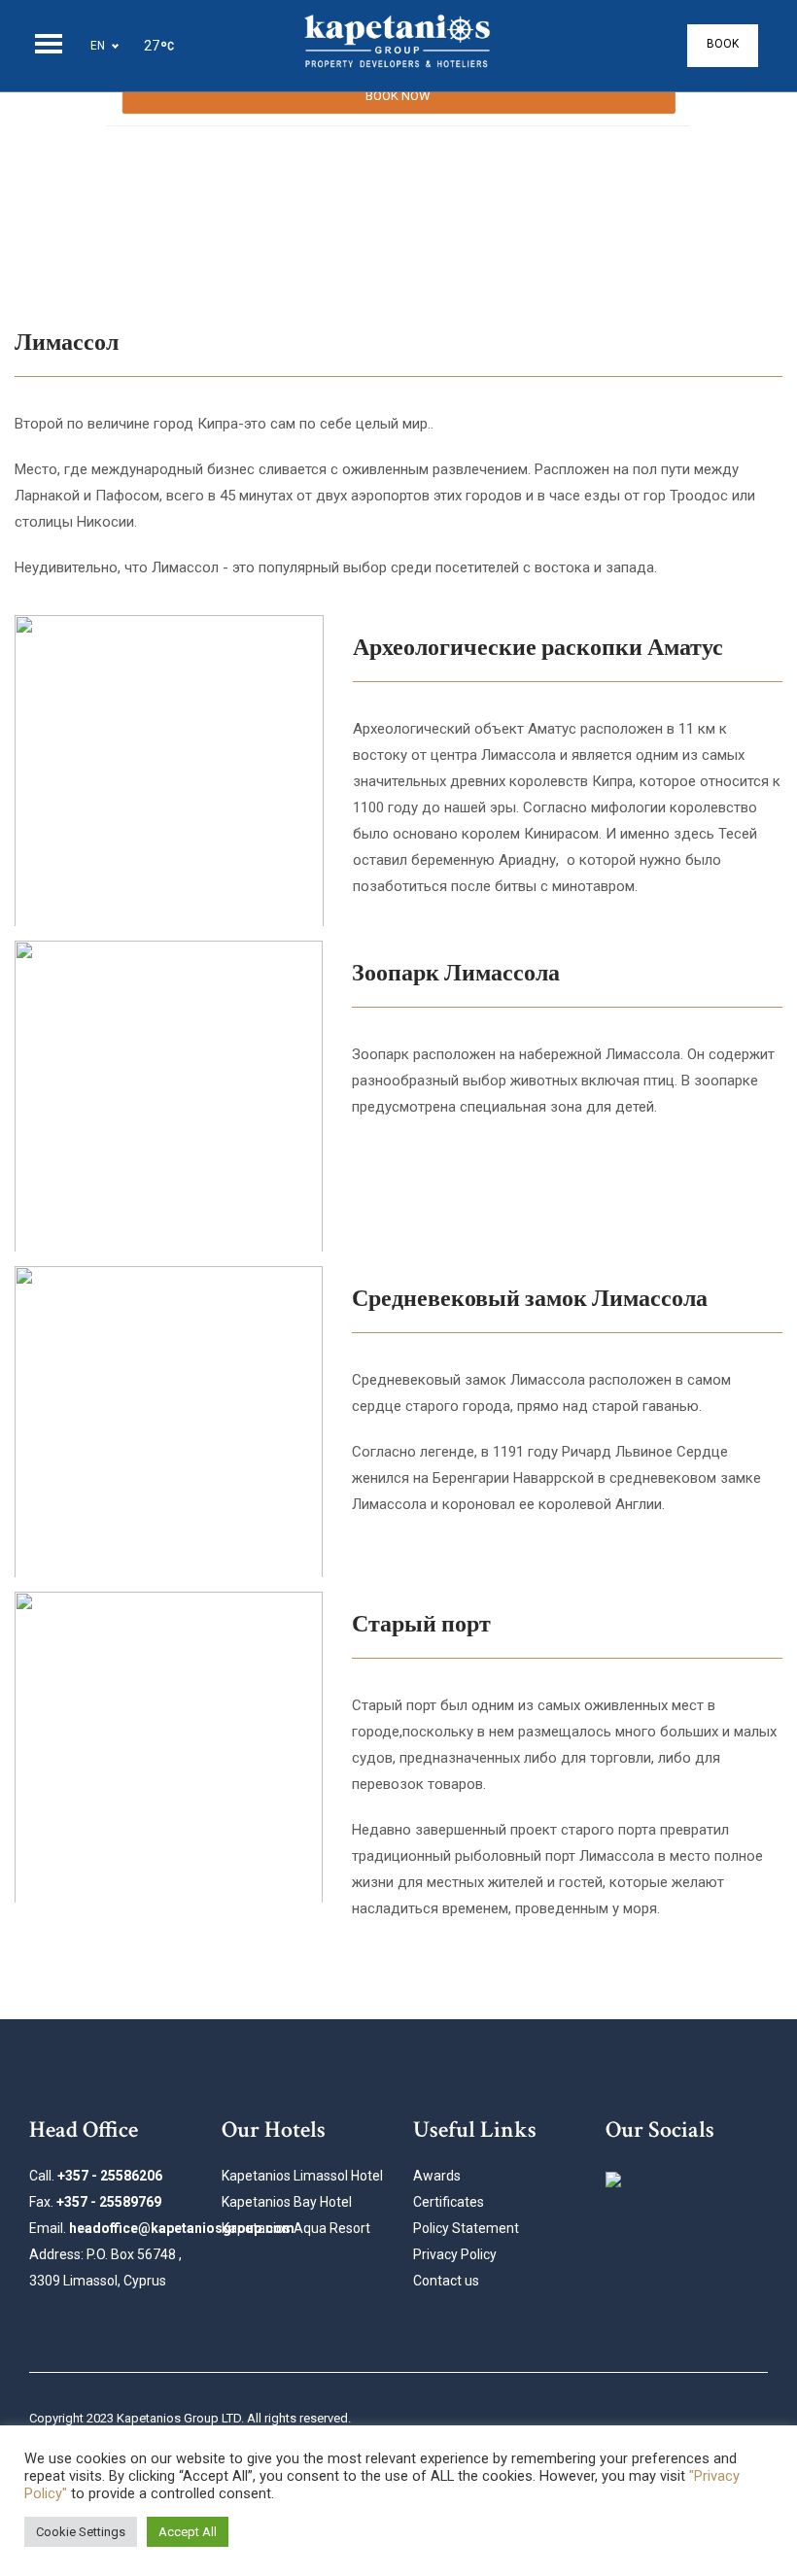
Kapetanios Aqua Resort (296, 2228)
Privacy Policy (455, 2254)
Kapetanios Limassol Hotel (302, 2176)
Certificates (449, 2202)
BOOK (723, 44)
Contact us (446, 2281)
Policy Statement (466, 2228)
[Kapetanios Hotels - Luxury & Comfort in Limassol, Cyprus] (398, 45)
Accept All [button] (188, 2532)
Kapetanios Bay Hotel (287, 2202)
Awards (437, 2176)
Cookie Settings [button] (81, 2532)
